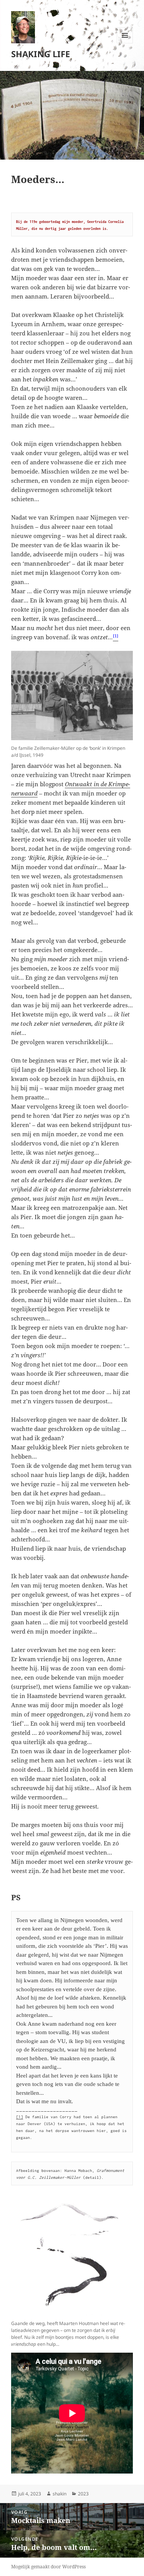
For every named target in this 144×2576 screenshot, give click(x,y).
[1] (20, 2117)
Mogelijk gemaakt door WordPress (48, 2567)
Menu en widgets (125, 43)
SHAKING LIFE (41, 54)
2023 (83, 2494)
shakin (60, 2494)
